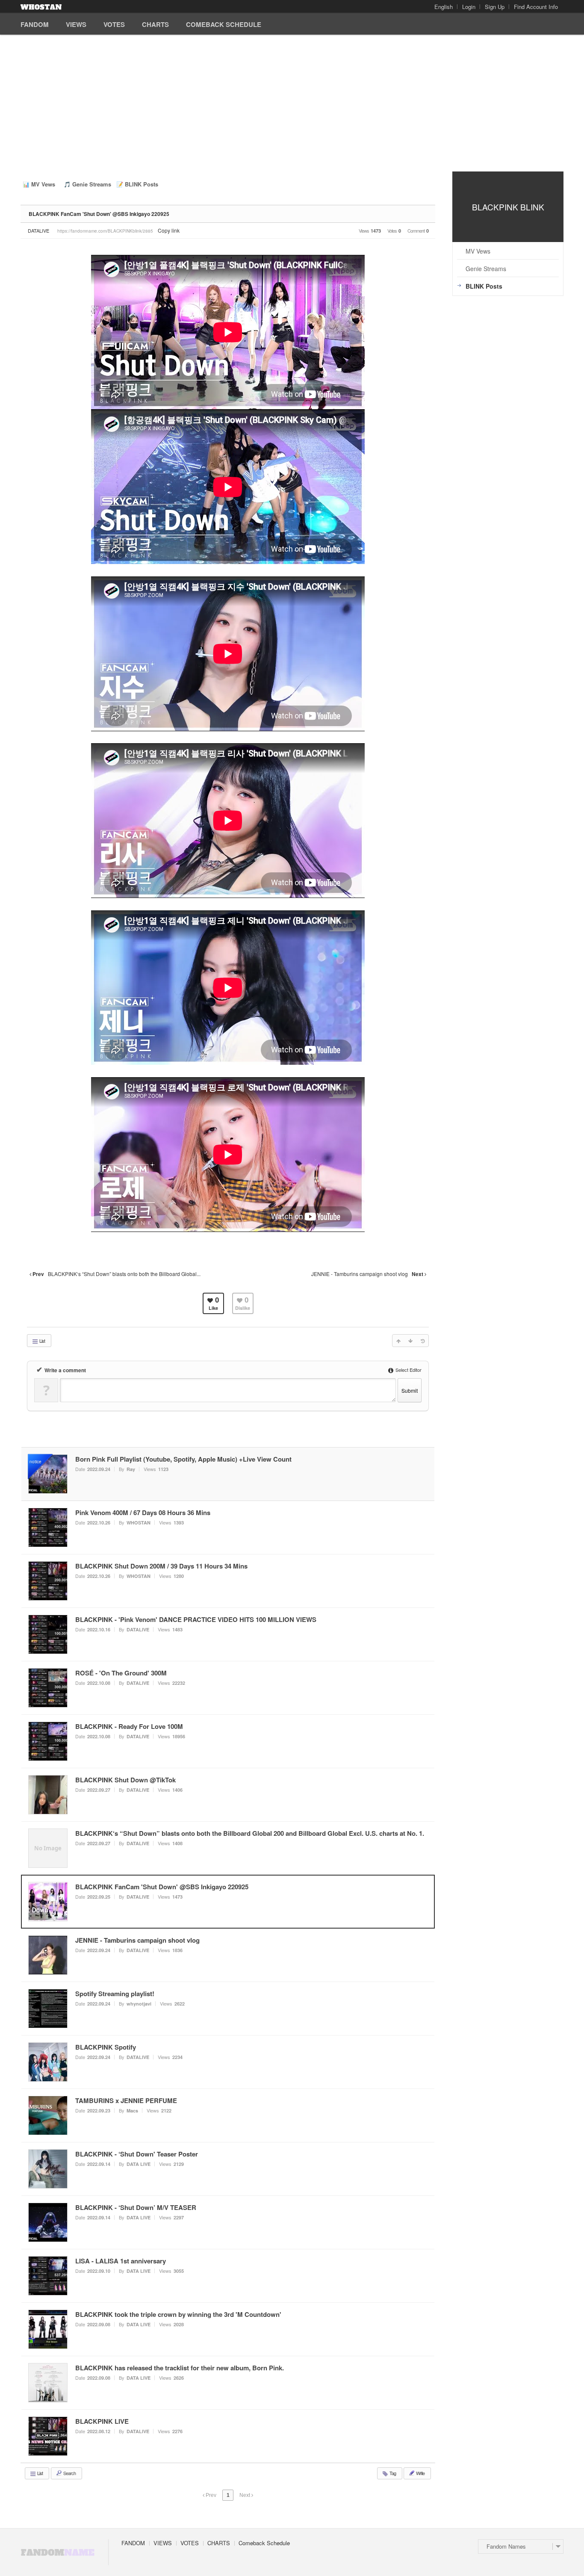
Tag (392, 2473)
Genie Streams (92, 184)
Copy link (169, 230)
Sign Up (495, 7)
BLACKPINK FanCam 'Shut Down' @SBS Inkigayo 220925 (99, 214)
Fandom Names (506, 2546)
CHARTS (155, 24)
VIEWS (76, 24)
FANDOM (35, 24)
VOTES (114, 24)
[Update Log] (422, 1341)
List (42, 1341)
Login (469, 7)
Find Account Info (536, 7)
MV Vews (43, 184)
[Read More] (228, 1527)
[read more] (228, 1474)
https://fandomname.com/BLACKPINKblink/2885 (105, 231)
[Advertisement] (292, 107)
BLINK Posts (142, 184)
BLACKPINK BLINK (508, 207)
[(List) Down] (410, 1341)
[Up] (398, 1341)
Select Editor (408, 1370)
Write (420, 2473)
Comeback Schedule (224, 24)
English (444, 7)
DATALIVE (38, 230)
